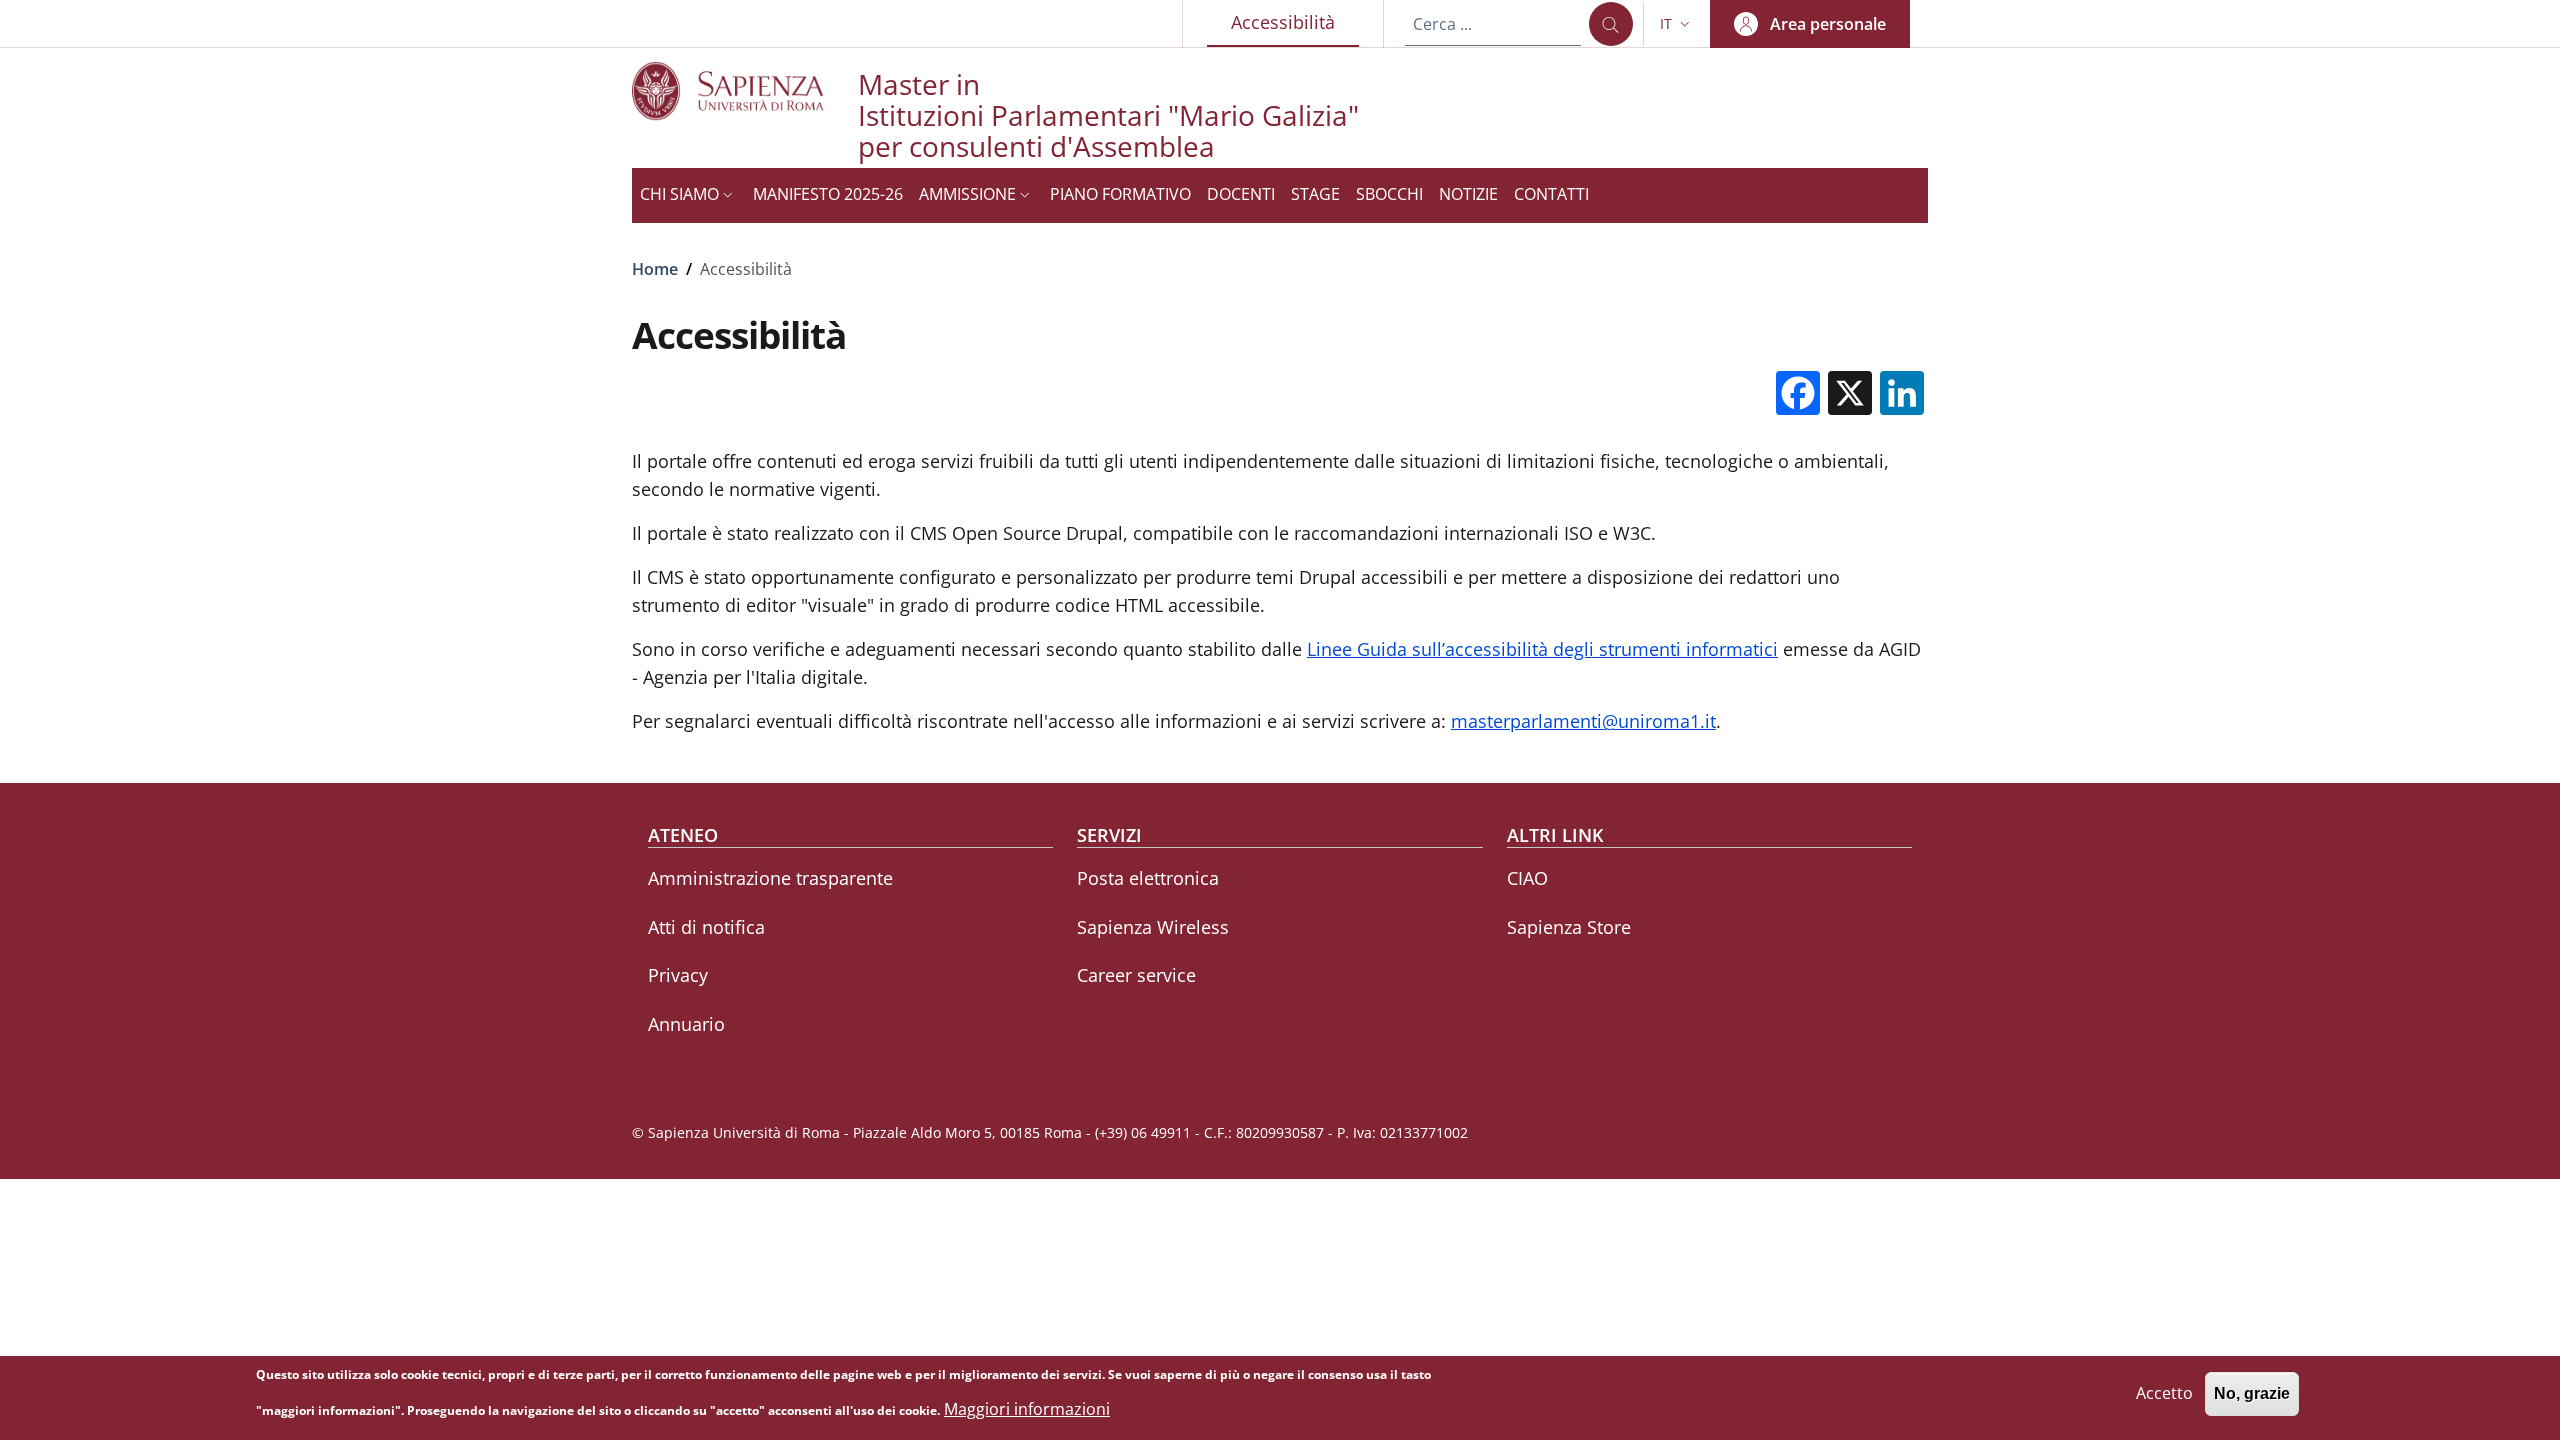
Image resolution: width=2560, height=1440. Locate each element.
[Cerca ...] (1611, 24)
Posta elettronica (1148, 878)
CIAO (1527, 878)
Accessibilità (1295, 21)
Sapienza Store (1569, 927)
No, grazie (2252, 1394)
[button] (1677, 24)
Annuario (686, 1024)
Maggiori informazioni (1027, 1409)
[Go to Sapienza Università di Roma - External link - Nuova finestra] (745, 90)
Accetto (2164, 1394)
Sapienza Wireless (1153, 927)
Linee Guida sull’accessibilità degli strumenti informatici (1542, 649)
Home (655, 269)
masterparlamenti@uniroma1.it (1583, 721)
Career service (1136, 975)
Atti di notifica (706, 927)
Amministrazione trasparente (770, 878)
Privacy (678, 975)
